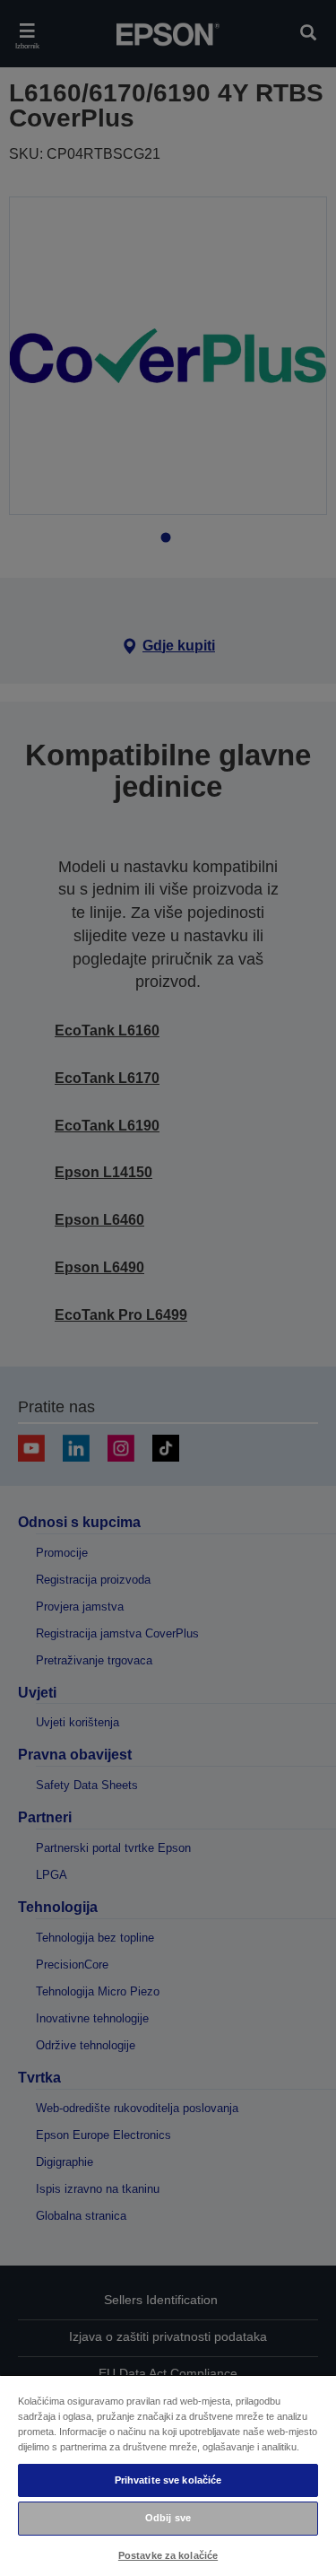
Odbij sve (168, 2518)
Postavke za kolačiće (168, 2555)
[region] (168, 2475)
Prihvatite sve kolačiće (168, 2480)
